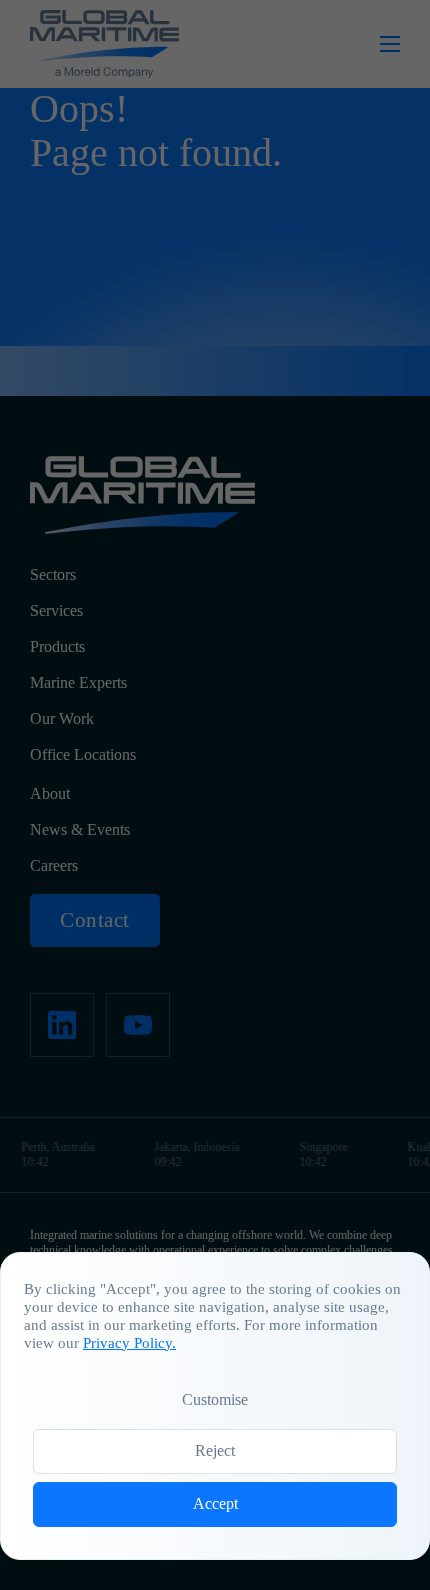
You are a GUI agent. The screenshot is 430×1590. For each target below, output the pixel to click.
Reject (215, 1450)
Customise (215, 1399)
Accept (215, 1503)
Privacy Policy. (129, 1343)
